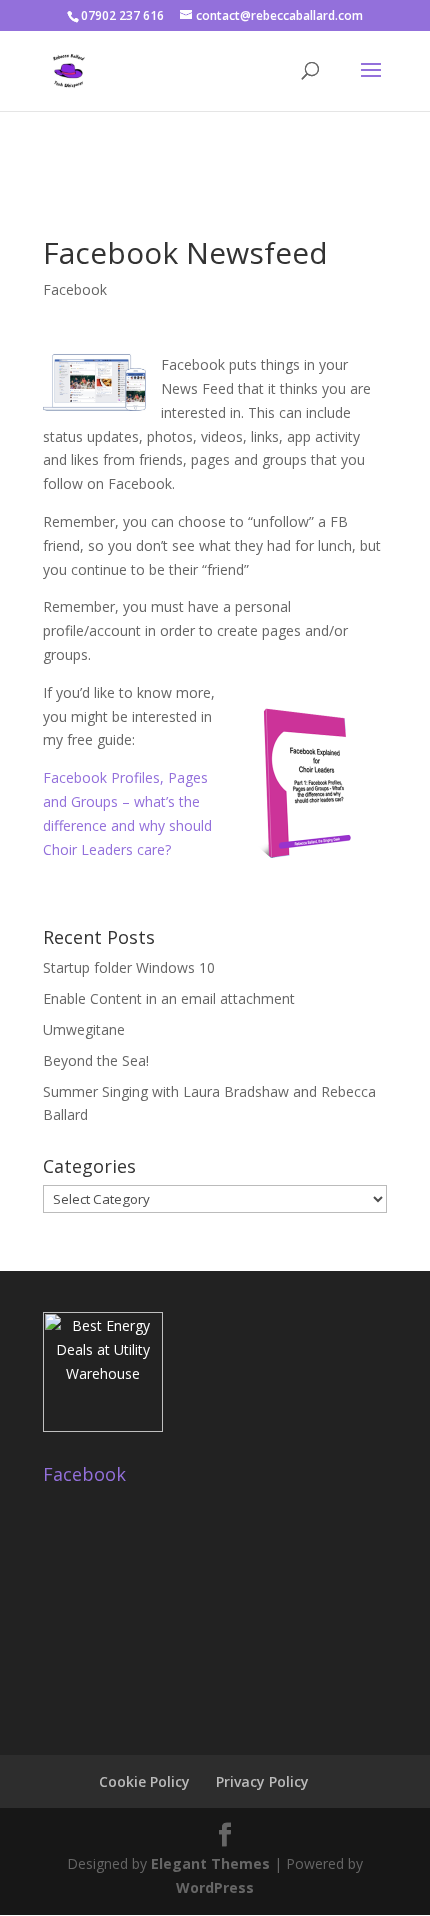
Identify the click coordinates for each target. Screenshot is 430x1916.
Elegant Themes (210, 1863)
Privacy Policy (262, 1781)
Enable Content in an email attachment (169, 998)
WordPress (215, 1887)
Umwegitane (84, 1029)
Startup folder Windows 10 (129, 967)
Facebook (75, 289)
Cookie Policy (144, 1781)
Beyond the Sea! (96, 1060)
